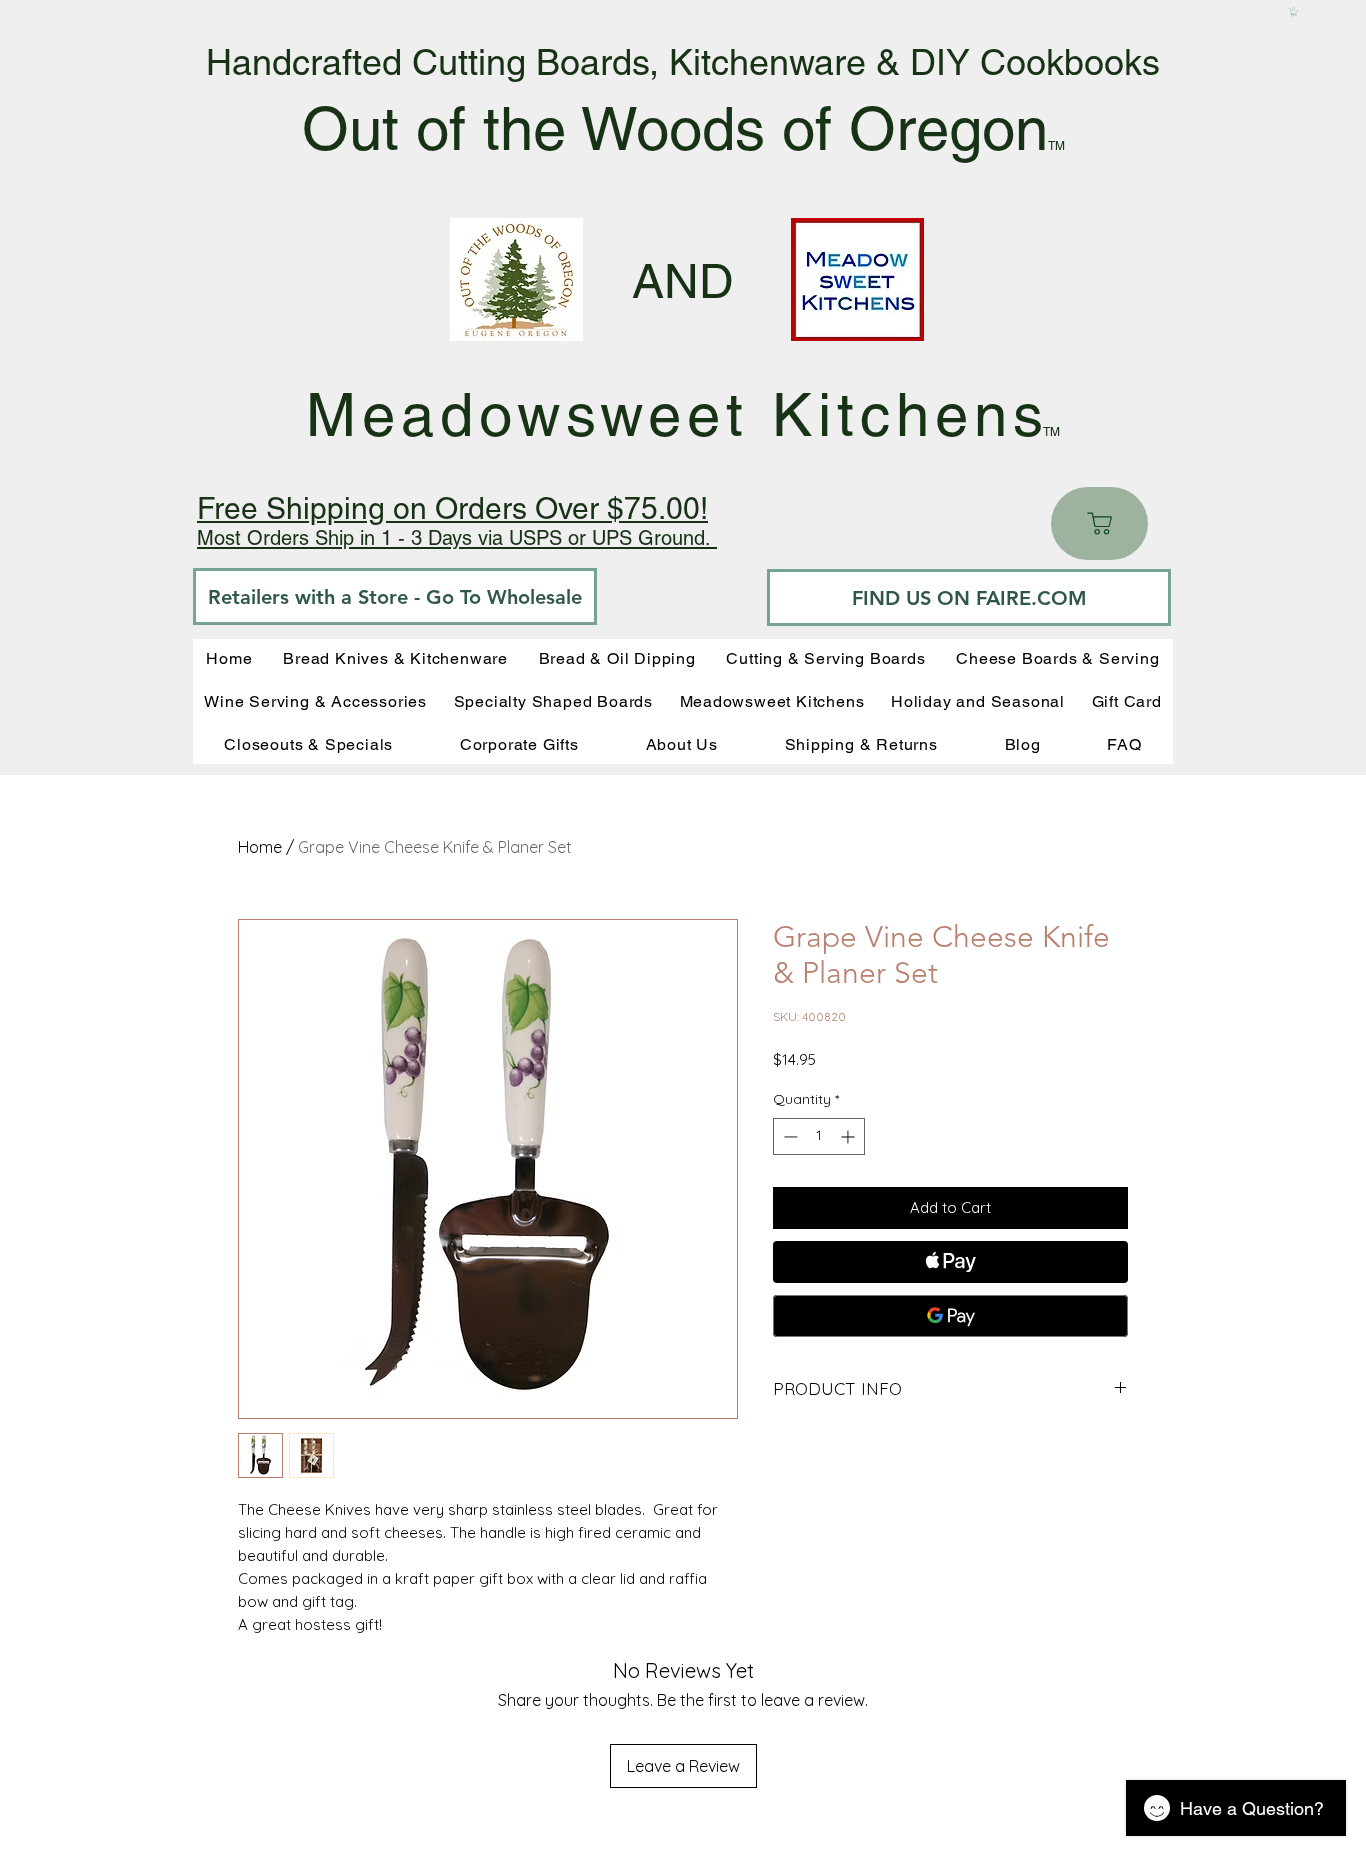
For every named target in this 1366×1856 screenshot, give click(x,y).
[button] (1294, 12)
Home (260, 847)
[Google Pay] (950, 1316)
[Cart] (1099, 523)
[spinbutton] (819, 1136)
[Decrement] (788, 1136)
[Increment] (849, 1136)
